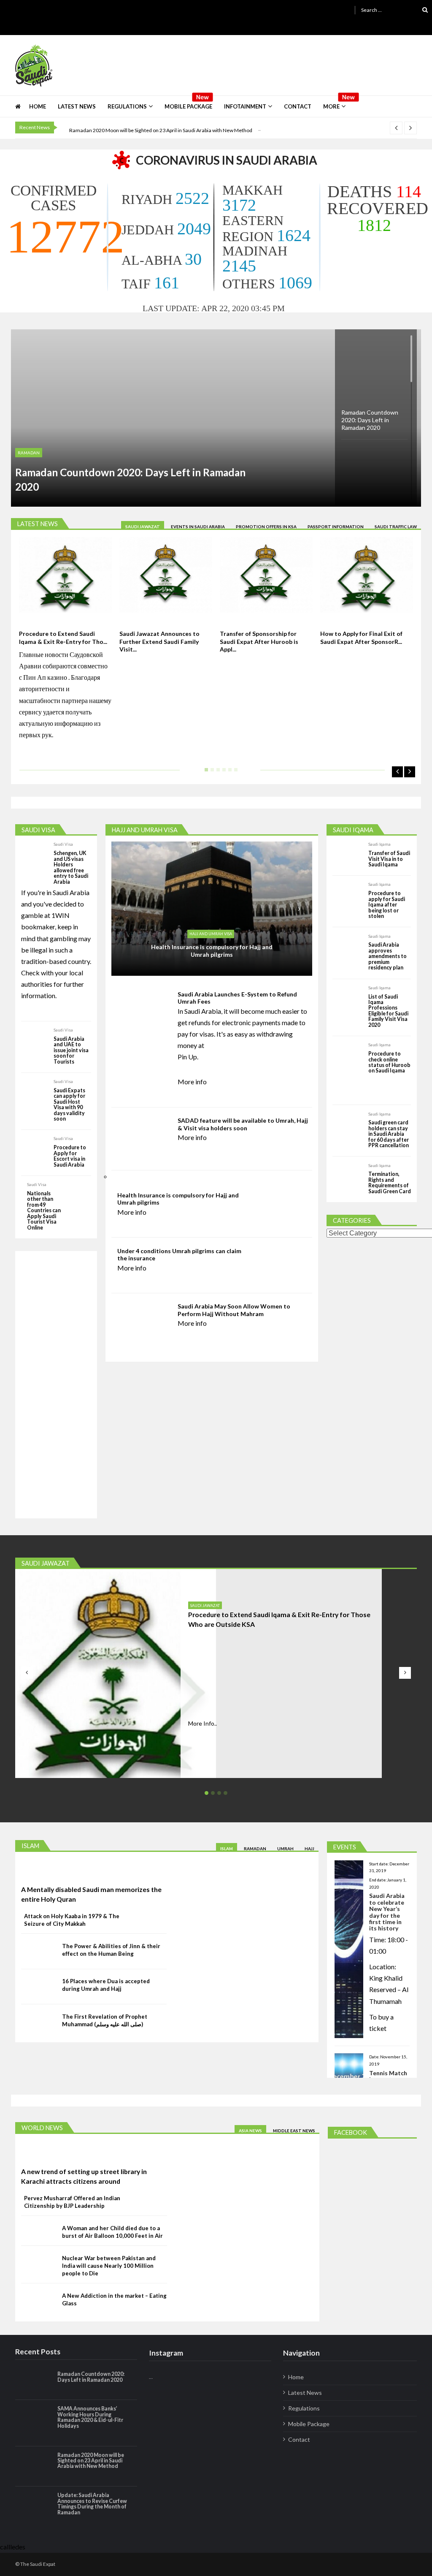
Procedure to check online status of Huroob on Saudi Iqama (389, 1062)
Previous (397, 772)
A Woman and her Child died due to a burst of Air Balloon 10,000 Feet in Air (112, 2232)
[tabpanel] (65, 645)
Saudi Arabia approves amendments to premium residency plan (387, 956)
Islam (227, 1849)
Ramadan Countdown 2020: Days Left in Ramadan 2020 (130, 479)
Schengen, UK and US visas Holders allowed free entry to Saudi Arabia (71, 867)
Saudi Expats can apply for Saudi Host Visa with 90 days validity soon (69, 1105)
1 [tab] (205, 773)
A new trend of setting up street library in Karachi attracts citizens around (84, 2176)
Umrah (285, 1849)
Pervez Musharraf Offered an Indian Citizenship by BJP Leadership (72, 2202)
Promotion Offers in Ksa (266, 527)
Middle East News (294, 2131)
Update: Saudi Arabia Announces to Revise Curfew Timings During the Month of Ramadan (92, 2504)
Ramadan (29, 453)
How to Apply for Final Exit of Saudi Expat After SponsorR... (361, 637)
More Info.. (202, 1723)
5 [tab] (228, 773)
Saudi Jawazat (143, 527)
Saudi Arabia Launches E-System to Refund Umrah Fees (237, 998)
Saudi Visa (63, 844)
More (331, 106)
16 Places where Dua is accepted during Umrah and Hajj (106, 1985)
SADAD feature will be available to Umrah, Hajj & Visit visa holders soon (243, 1124)
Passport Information (336, 527)
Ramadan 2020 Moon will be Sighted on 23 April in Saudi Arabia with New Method (161, 130)
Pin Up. (188, 1057)
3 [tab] (216, 773)
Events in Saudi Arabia (198, 527)
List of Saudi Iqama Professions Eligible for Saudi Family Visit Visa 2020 (388, 1011)
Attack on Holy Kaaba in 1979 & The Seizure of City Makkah (72, 1920)
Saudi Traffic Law (396, 527)
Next (410, 772)
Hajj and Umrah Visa (211, 934)
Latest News (77, 106)
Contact (298, 106)
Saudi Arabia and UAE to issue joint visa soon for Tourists (71, 1050)
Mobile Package (188, 106)
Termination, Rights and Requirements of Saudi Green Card (390, 1183)
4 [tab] (222, 773)
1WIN (61, 915)
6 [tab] (234, 773)
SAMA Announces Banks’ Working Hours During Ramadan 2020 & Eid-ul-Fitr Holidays (90, 2417)
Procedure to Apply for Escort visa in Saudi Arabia (70, 1156)
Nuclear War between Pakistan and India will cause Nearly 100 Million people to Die (109, 2266)
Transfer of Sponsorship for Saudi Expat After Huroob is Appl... (259, 641)
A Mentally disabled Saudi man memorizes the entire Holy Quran (91, 1894)
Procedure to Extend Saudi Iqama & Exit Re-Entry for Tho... (63, 637)
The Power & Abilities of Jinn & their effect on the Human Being (111, 1950)
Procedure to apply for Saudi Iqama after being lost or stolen (387, 905)
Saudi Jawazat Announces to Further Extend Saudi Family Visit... (159, 641)
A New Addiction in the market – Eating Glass (114, 2299)
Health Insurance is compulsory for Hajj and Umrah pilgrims (212, 951)
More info (192, 1082)
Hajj (309, 1849)
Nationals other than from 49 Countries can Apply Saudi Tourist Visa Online (44, 1211)
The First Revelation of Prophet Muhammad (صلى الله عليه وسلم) (105, 2020)
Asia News (250, 2131)
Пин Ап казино (45, 677)
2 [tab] (211, 773)
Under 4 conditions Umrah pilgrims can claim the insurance (179, 1255)
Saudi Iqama (379, 844)
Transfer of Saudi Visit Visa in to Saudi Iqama (389, 859)
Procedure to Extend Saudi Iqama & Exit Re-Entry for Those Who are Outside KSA (279, 1619)
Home (38, 106)
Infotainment (245, 106)
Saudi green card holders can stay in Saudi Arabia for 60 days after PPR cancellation (389, 1134)
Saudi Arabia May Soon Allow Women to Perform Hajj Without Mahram (234, 1310)
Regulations (127, 106)
